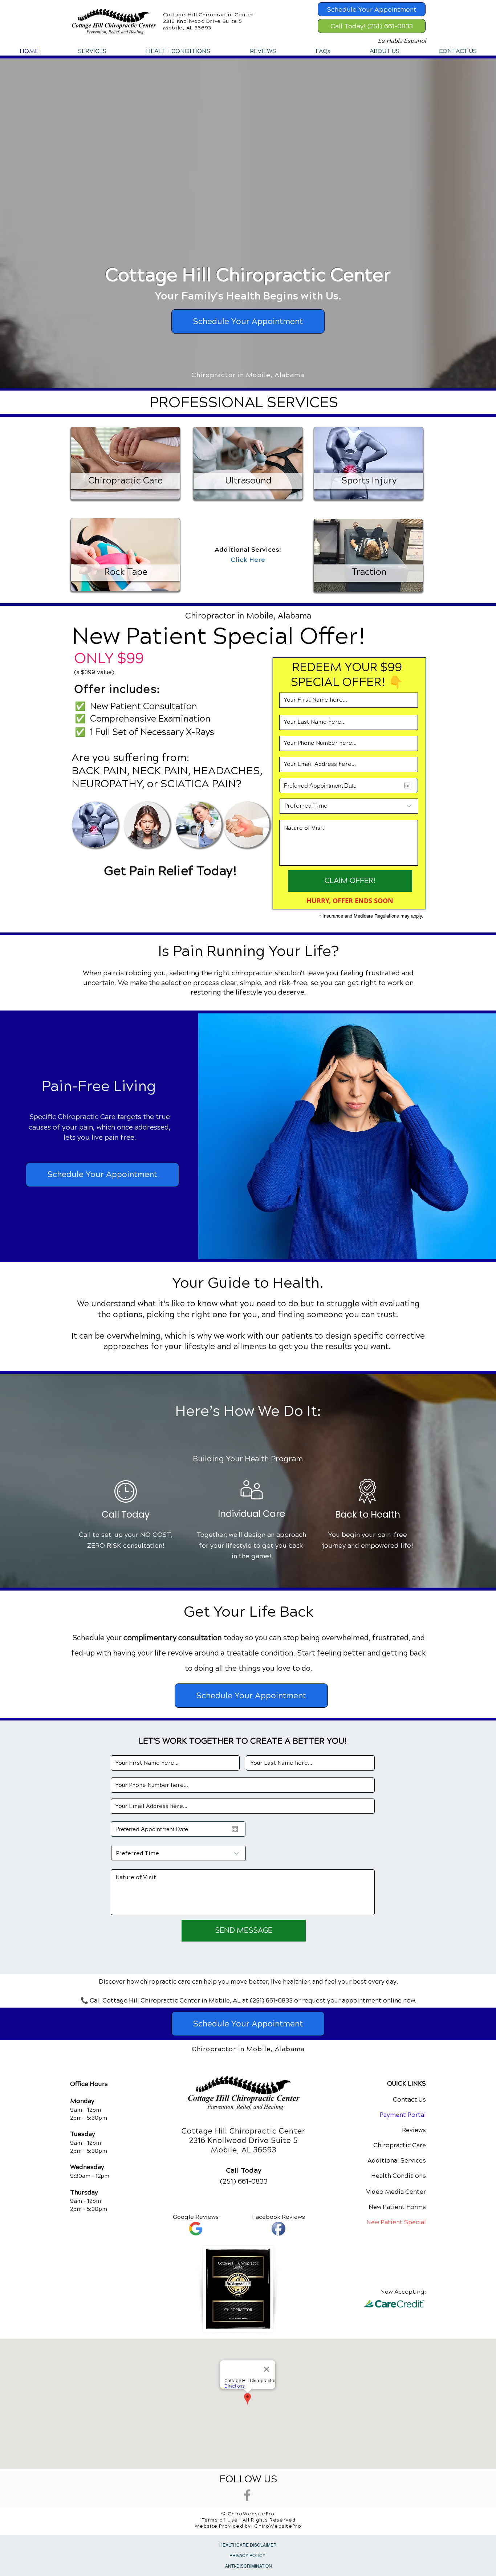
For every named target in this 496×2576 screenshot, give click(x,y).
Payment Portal (403, 2115)
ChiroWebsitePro (278, 2526)
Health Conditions (399, 2176)
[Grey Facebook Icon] (247, 2495)
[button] (92, 51)
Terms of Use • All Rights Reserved (249, 2520)
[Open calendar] (407, 785)
